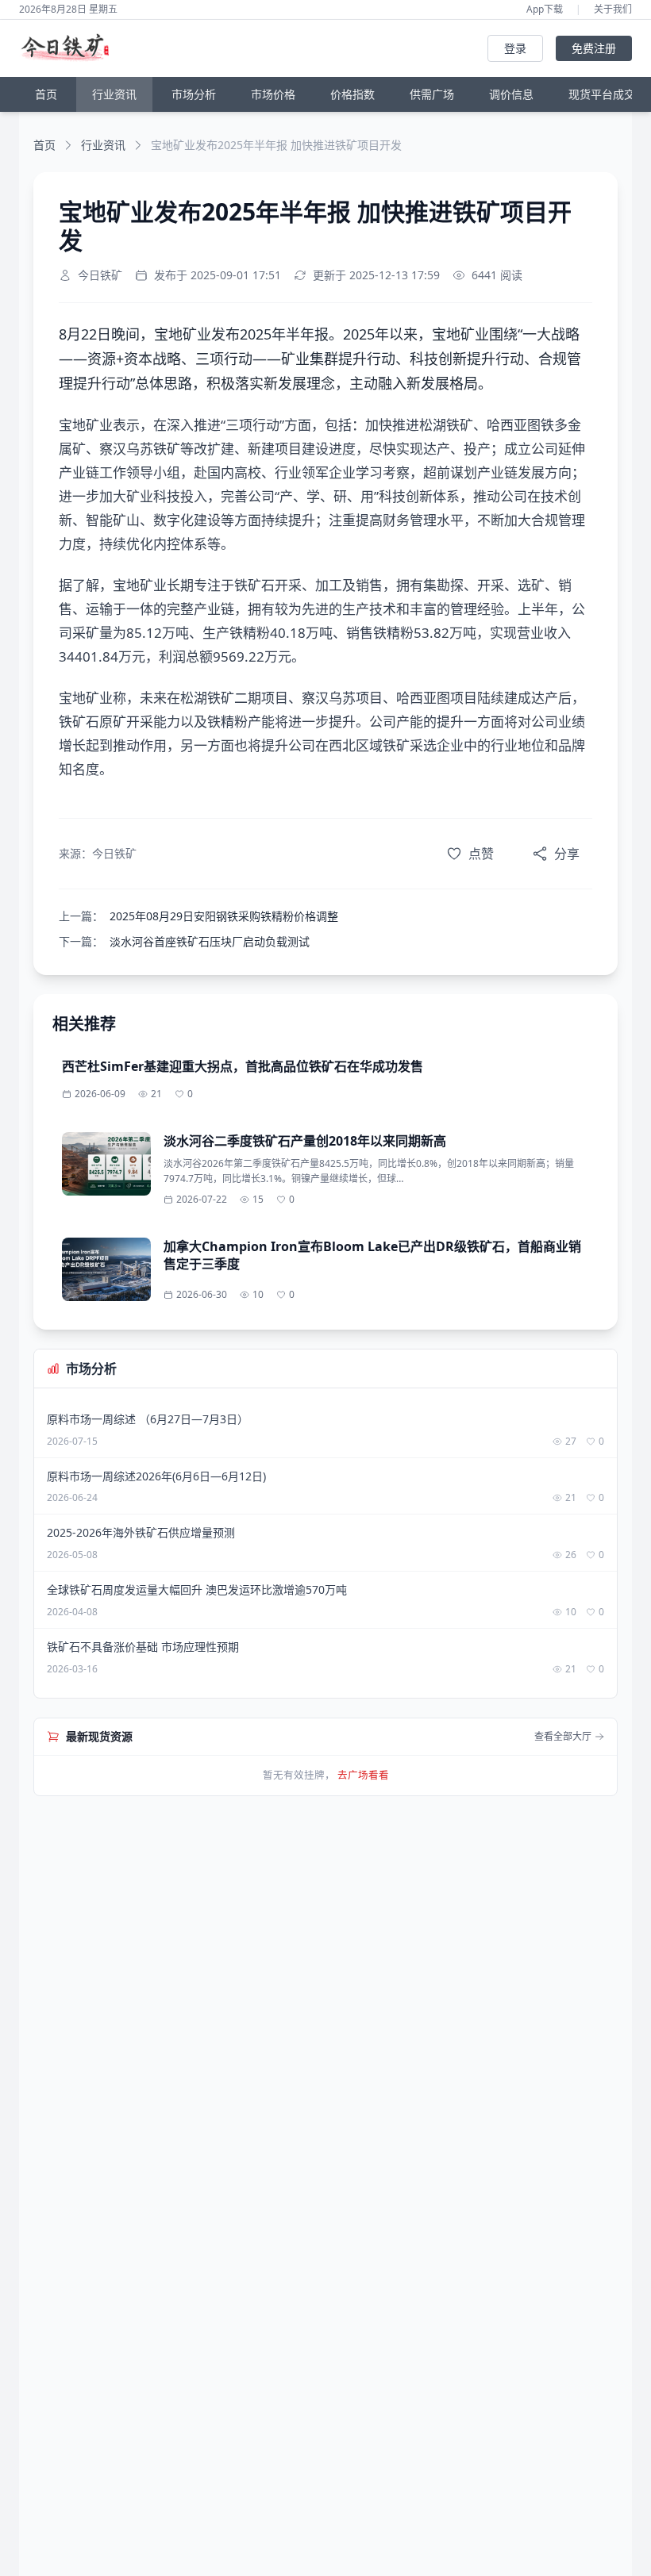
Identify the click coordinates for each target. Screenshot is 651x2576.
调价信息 (511, 94)
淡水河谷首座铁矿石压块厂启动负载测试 (210, 941)
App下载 (545, 10)
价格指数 (352, 94)
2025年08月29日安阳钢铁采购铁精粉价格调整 (224, 916)
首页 (46, 94)
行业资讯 (114, 94)
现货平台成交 (602, 94)
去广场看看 (363, 1775)
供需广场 (432, 94)
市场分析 (194, 94)
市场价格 (273, 94)
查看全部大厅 (563, 1736)
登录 (515, 48)
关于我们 (613, 10)
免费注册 (594, 48)
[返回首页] (69, 48)
